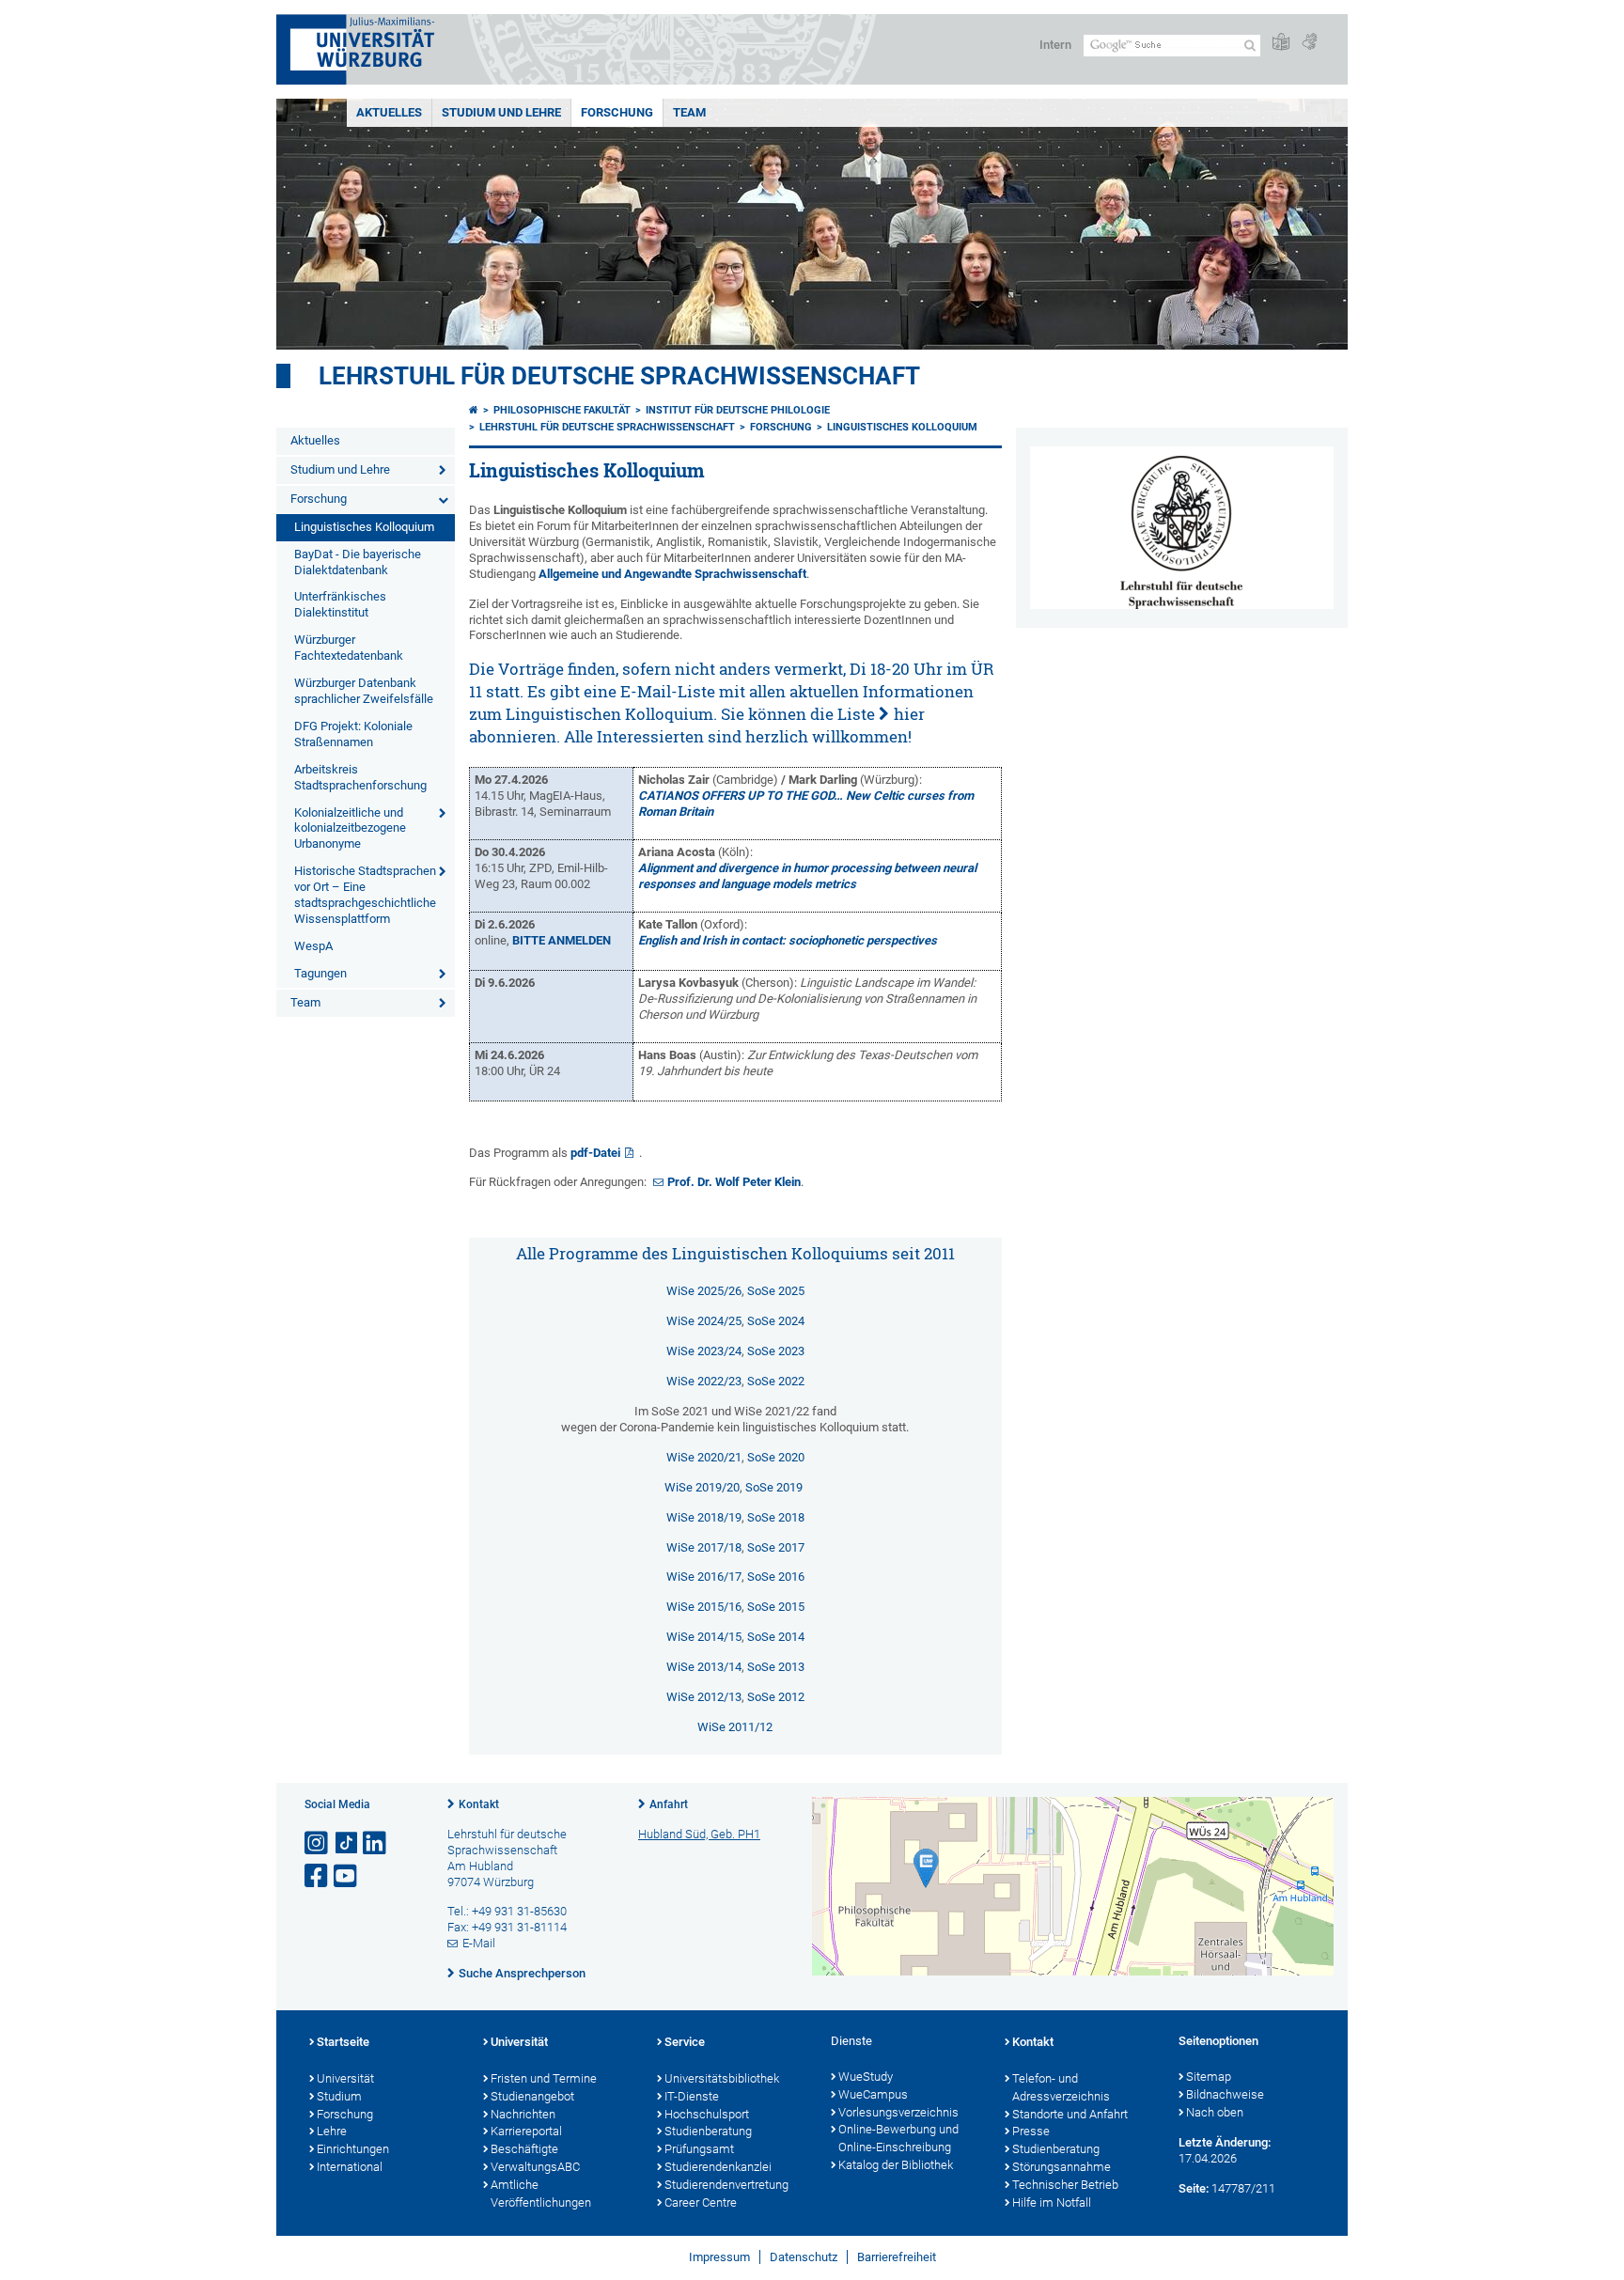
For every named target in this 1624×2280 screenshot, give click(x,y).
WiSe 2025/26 (704, 1291)
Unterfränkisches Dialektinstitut (340, 604)
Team (689, 112)
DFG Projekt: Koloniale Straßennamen (353, 734)
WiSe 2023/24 (704, 1351)
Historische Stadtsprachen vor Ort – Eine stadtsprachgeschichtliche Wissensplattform (365, 895)
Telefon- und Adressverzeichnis (1061, 2087)
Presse (1031, 2131)
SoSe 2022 (776, 1381)
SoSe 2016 (776, 1577)
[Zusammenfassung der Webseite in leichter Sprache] (1281, 43)
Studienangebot (532, 2096)
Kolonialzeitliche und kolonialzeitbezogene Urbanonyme (350, 828)
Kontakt (479, 1804)
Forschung (617, 112)
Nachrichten (523, 2114)
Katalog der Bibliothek (896, 2165)
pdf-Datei (595, 1153)
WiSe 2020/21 (704, 1457)
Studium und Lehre (501, 112)
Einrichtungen (353, 2149)
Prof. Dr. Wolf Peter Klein (734, 1182)
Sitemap (1209, 2077)
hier (909, 714)
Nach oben (1215, 2112)
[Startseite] (474, 410)
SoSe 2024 (776, 1321)
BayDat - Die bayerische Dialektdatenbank (358, 562)
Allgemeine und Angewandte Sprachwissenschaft (672, 574)
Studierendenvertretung (726, 2185)
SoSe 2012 (776, 1697)
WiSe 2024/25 (704, 1321)
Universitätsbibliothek (722, 2078)
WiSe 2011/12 (735, 1727)
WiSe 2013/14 (704, 1667)
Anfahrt (669, 1804)
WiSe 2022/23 (704, 1381)
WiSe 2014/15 (704, 1637)
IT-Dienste (692, 2096)
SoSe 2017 (776, 1547)
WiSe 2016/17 (704, 1577)
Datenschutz (804, 2257)
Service (685, 2042)
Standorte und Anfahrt (1070, 2114)
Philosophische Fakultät (562, 410)
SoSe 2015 (776, 1607)
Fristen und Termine (544, 2078)
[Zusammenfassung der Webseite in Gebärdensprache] (1309, 43)
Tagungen (320, 973)
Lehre (332, 2131)
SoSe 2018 (776, 1517)
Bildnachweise (1225, 2094)
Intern (1055, 45)
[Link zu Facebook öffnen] (318, 1876)
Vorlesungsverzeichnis (898, 2112)
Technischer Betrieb (1065, 2185)
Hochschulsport (707, 2114)
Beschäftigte (524, 2149)
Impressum (719, 2257)
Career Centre (701, 2202)
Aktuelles (389, 112)
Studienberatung (708, 2131)
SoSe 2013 (776, 1667)
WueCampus (873, 2094)
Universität (345, 2078)
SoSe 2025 (776, 1291)
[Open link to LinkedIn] (376, 1843)
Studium (339, 2096)
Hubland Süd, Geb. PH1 (699, 1834)
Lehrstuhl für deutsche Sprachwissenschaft (619, 376)
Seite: (1194, 2188)
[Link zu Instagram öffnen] (318, 1843)
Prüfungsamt (699, 2149)
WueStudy (866, 2077)
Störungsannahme (1062, 2167)
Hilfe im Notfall (1052, 2202)
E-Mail (479, 1943)
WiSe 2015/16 (704, 1607)
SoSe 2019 (775, 1487)
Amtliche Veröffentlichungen (541, 2194)
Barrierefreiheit (897, 2257)
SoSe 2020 (776, 1457)
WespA (313, 946)
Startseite (343, 2042)
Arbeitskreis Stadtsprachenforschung (360, 777)
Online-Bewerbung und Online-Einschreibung (898, 2138)
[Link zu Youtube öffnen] (347, 1876)
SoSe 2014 (776, 1637)
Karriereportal (526, 2131)
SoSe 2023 (776, 1351)
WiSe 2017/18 (704, 1547)
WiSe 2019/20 (702, 1487)
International (350, 2167)
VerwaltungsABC (535, 2167)
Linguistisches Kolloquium (364, 527)
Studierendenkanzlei (718, 2167)
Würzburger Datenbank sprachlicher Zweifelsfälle (364, 691)
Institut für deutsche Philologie (738, 410)
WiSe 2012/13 (704, 1697)
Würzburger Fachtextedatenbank (349, 648)
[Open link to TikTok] (347, 1843)
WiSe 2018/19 (704, 1517)
